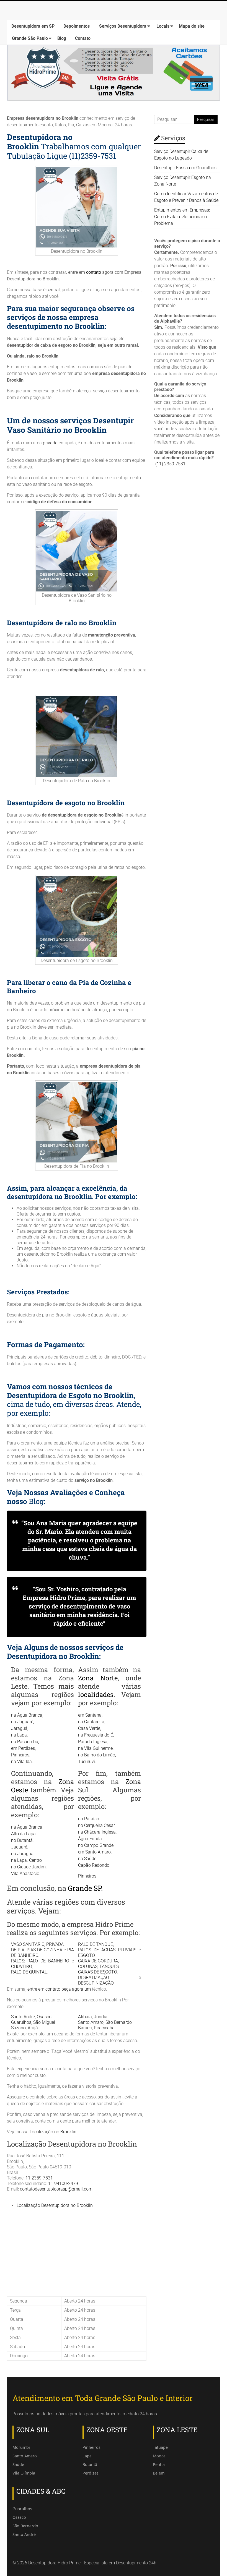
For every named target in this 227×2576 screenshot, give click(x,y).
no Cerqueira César (96, 1825)
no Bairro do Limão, (97, 1755)
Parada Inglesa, (93, 1742)
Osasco (44, 2017)
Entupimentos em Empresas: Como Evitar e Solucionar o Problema (182, 217)
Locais (163, 26)
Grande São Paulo (30, 38)
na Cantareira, (92, 1722)
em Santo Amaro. (95, 1852)
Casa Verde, (90, 1728)
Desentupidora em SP (33, 26)
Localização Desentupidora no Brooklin (55, 2205)
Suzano (18, 2028)
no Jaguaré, (23, 1722)
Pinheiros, (21, 1755)
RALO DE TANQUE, (96, 1944)
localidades (96, 1694)
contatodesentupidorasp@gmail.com (56, 2189)
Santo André (23, 2017)
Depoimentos (77, 26)
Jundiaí (101, 2017)
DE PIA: (18, 1950)
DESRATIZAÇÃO (94, 1977)
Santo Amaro (91, 2022)
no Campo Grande (96, 1845)
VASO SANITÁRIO (28, 1944)
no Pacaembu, (25, 1742)
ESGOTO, (87, 1955)
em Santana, (90, 1715)
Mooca (159, 2456)
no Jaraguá (22, 1854)
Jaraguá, (20, 1728)
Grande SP (84, 1888)
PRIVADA (55, 1944)
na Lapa (19, 1860)
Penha (159, 2464)
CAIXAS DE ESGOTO (97, 1972)
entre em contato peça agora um (60, 1989)
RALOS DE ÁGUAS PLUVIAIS (107, 1950)
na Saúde (87, 1859)
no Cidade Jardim (28, 1867)
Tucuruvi (87, 1762)
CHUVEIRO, (22, 1966)
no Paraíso (89, 1819)
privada (50, 443)
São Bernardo (119, 2022)
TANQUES (109, 1966)
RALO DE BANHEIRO (48, 1961)
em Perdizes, (23, 1748)
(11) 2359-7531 (170, 464)
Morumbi (21, 2447)
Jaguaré (19, 1847)
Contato (83, 38)
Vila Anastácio (25, 1874)
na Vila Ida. (22, 1762)
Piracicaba (104, 2028)
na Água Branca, (27, 1715)
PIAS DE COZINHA (44, 1950)
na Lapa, (19, 1735)
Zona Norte (98, 1678)
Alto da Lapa (23, 1834)
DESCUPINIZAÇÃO (96, 1983)
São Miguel (44, 2022)
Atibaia (85, 2017)
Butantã (90, 2464)
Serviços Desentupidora (123, 26)
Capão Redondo (94, 1865)
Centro (35, 1860)
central (53, 290)
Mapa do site (192, 26)
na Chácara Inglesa (97, 1832)
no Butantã (22, 1840)
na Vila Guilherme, (96, 1748)
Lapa (87, 2456)
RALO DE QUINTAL (29, 1972)
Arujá (33, 2028)
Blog (62, 38)
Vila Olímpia (24, 2473)
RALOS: (18, 1961)
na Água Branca (27, 1827)
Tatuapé (160, 2447)
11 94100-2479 (63, 2183)
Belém (159, 2473)
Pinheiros (87, 1876)
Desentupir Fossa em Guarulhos (185, 168)
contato (94, 272)
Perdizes (91, 2473)
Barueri (85, 2028)
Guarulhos (21, 2022)
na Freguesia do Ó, (96, 1735)
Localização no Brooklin (53, 2132)
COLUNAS (88, 1966)
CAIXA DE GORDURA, (98, 1961)
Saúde (18, 2464)
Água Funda (90, 1839)
